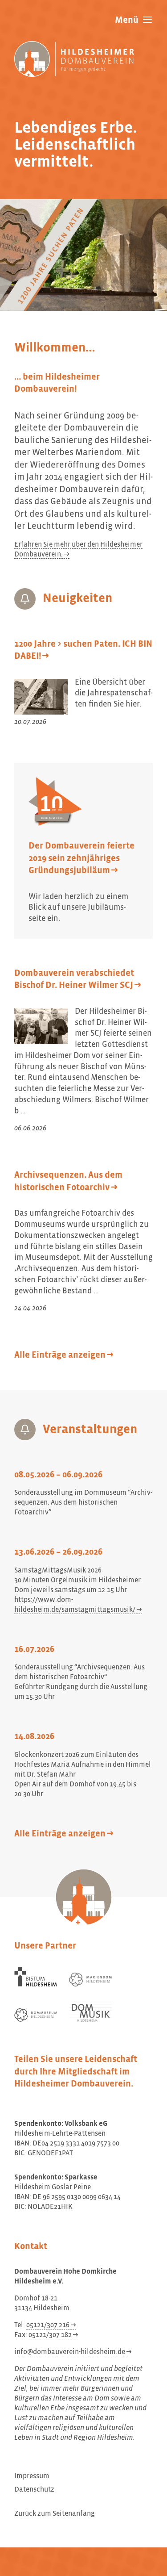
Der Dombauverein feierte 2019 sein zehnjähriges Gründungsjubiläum (81, 858)
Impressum (32, 2476)
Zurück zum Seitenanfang (55, 2514)
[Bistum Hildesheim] (36, 1977)
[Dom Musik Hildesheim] (90, 2013)
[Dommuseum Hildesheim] (36, 2015)
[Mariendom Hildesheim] (90, 1980)
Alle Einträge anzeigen (60, 1355)
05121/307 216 (48, 2325)
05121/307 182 (50, 2335)
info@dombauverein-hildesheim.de (70, 2352)
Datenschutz (34, 2490)
